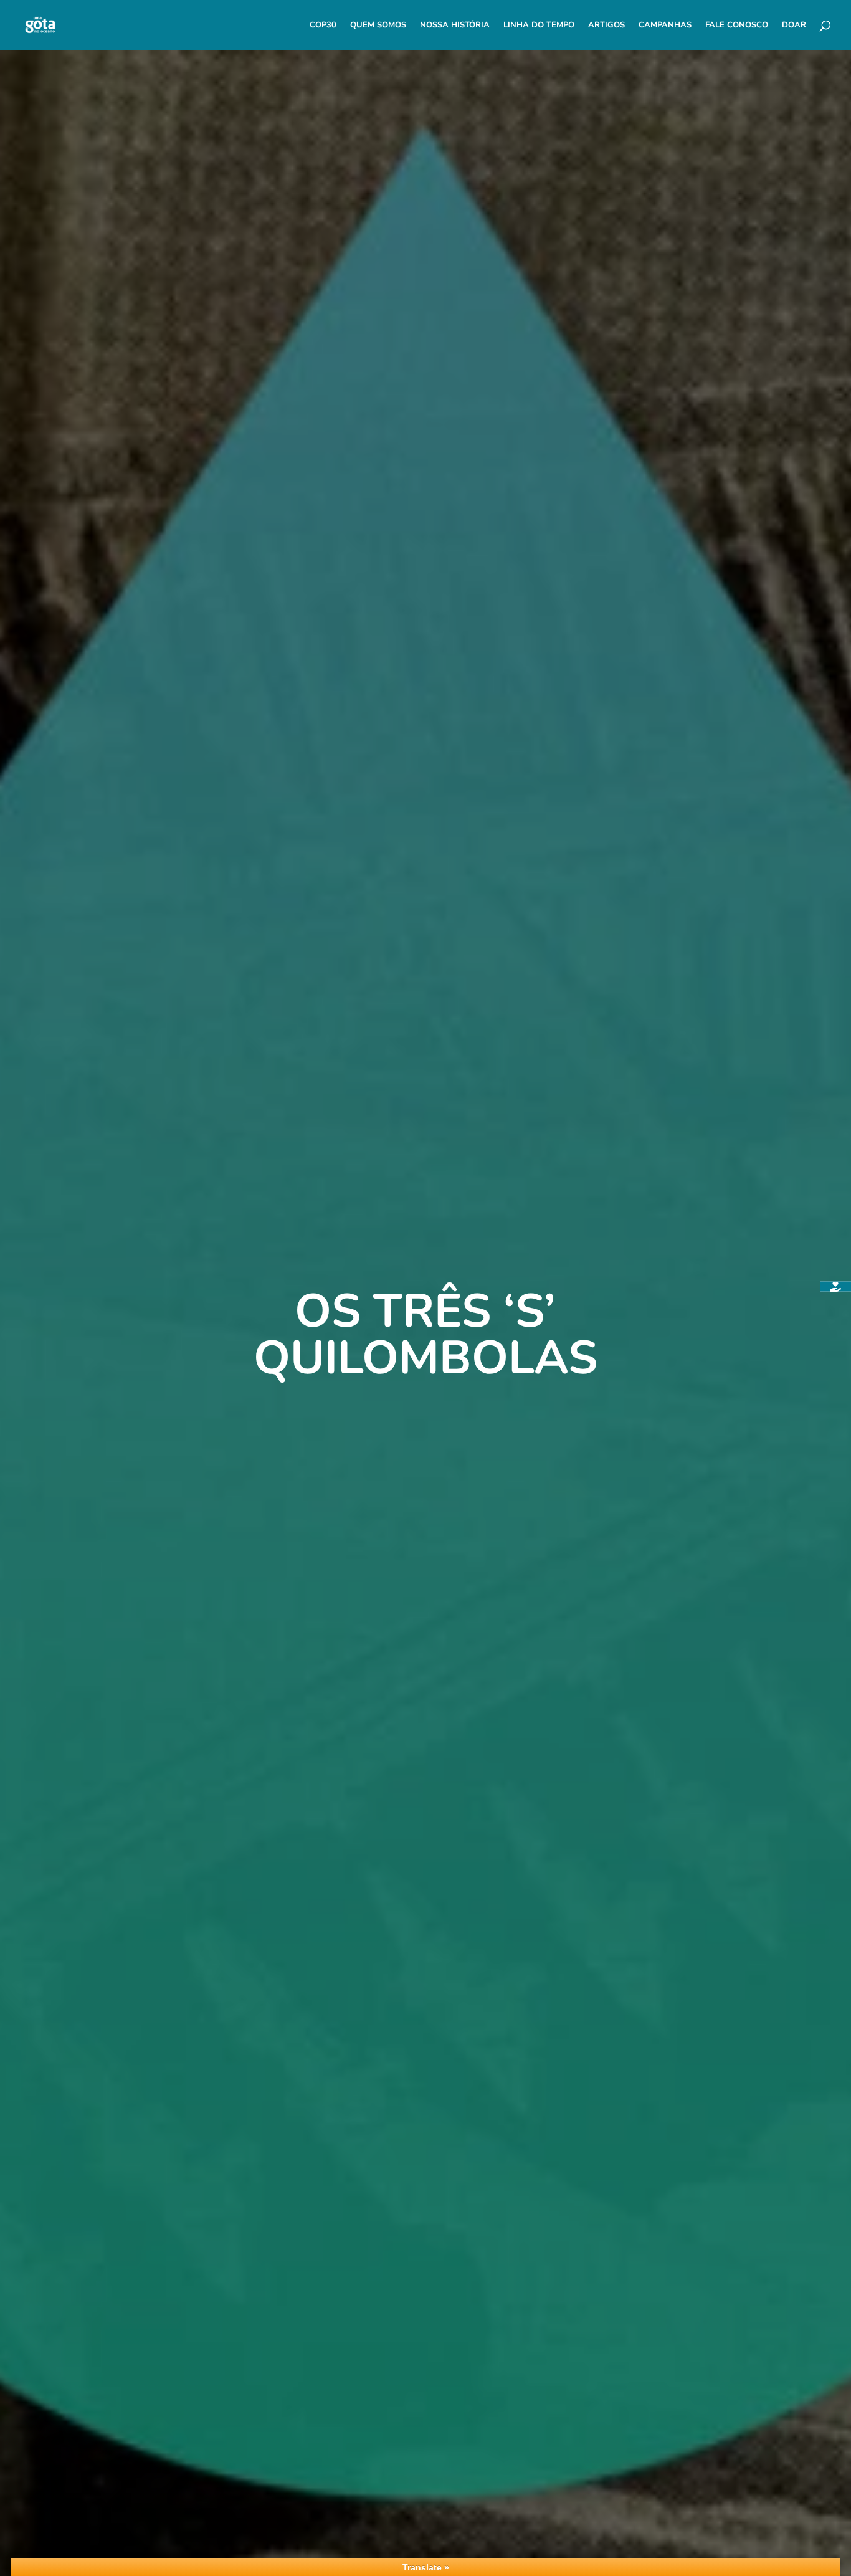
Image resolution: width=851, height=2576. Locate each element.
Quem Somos (378, 26)
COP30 (323, 26)
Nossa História (455, 26)
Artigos (606, 26)
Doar (794, 26)
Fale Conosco (737, 26)
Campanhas (665, 26)
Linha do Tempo (539, 26)
